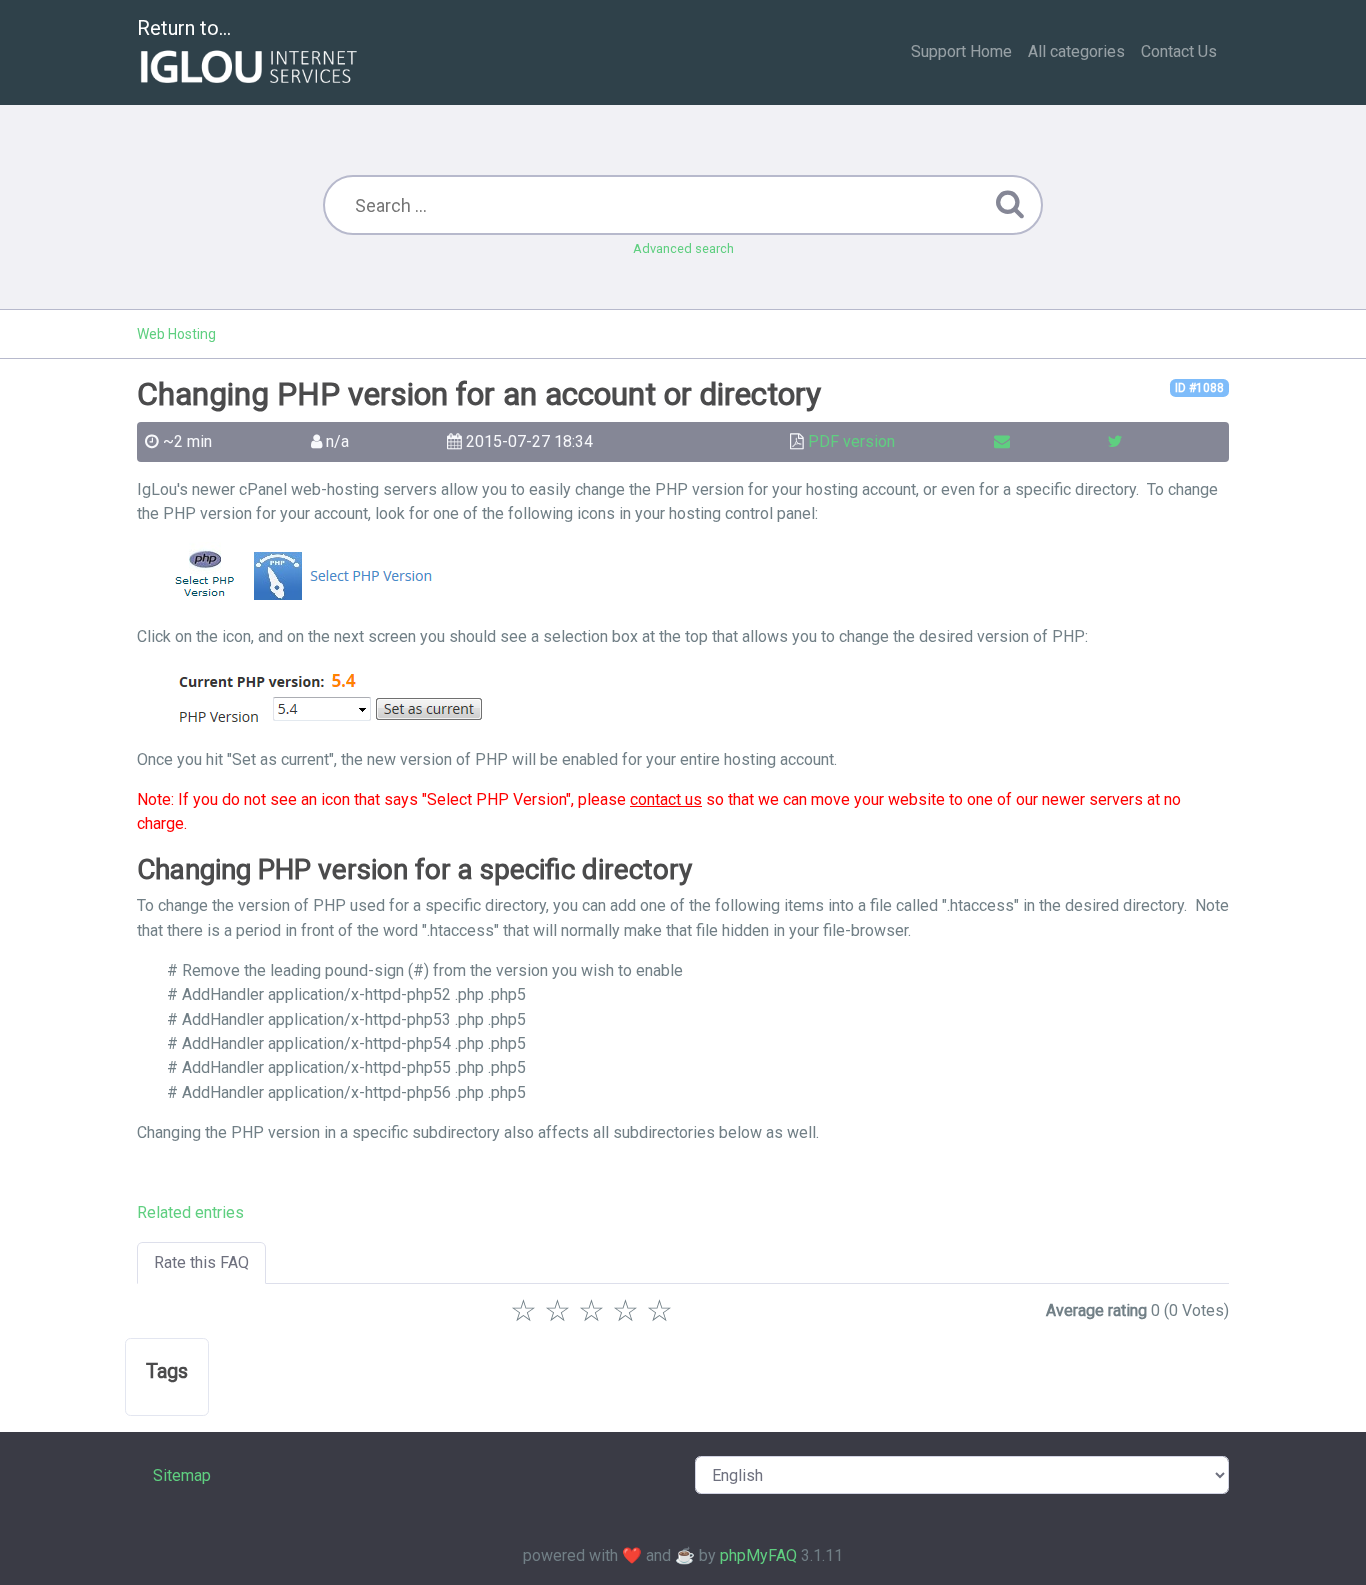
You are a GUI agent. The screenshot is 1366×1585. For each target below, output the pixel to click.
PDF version (851, 441)
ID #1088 (1199, 388)
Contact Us (1179, 51)
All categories (1076, 51)
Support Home (961, 51)
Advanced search (683, 248)
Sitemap (182, 1475)
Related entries (190, 1212)
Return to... (184, 28)
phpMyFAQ (758, 1555)
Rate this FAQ (201, 1262)
